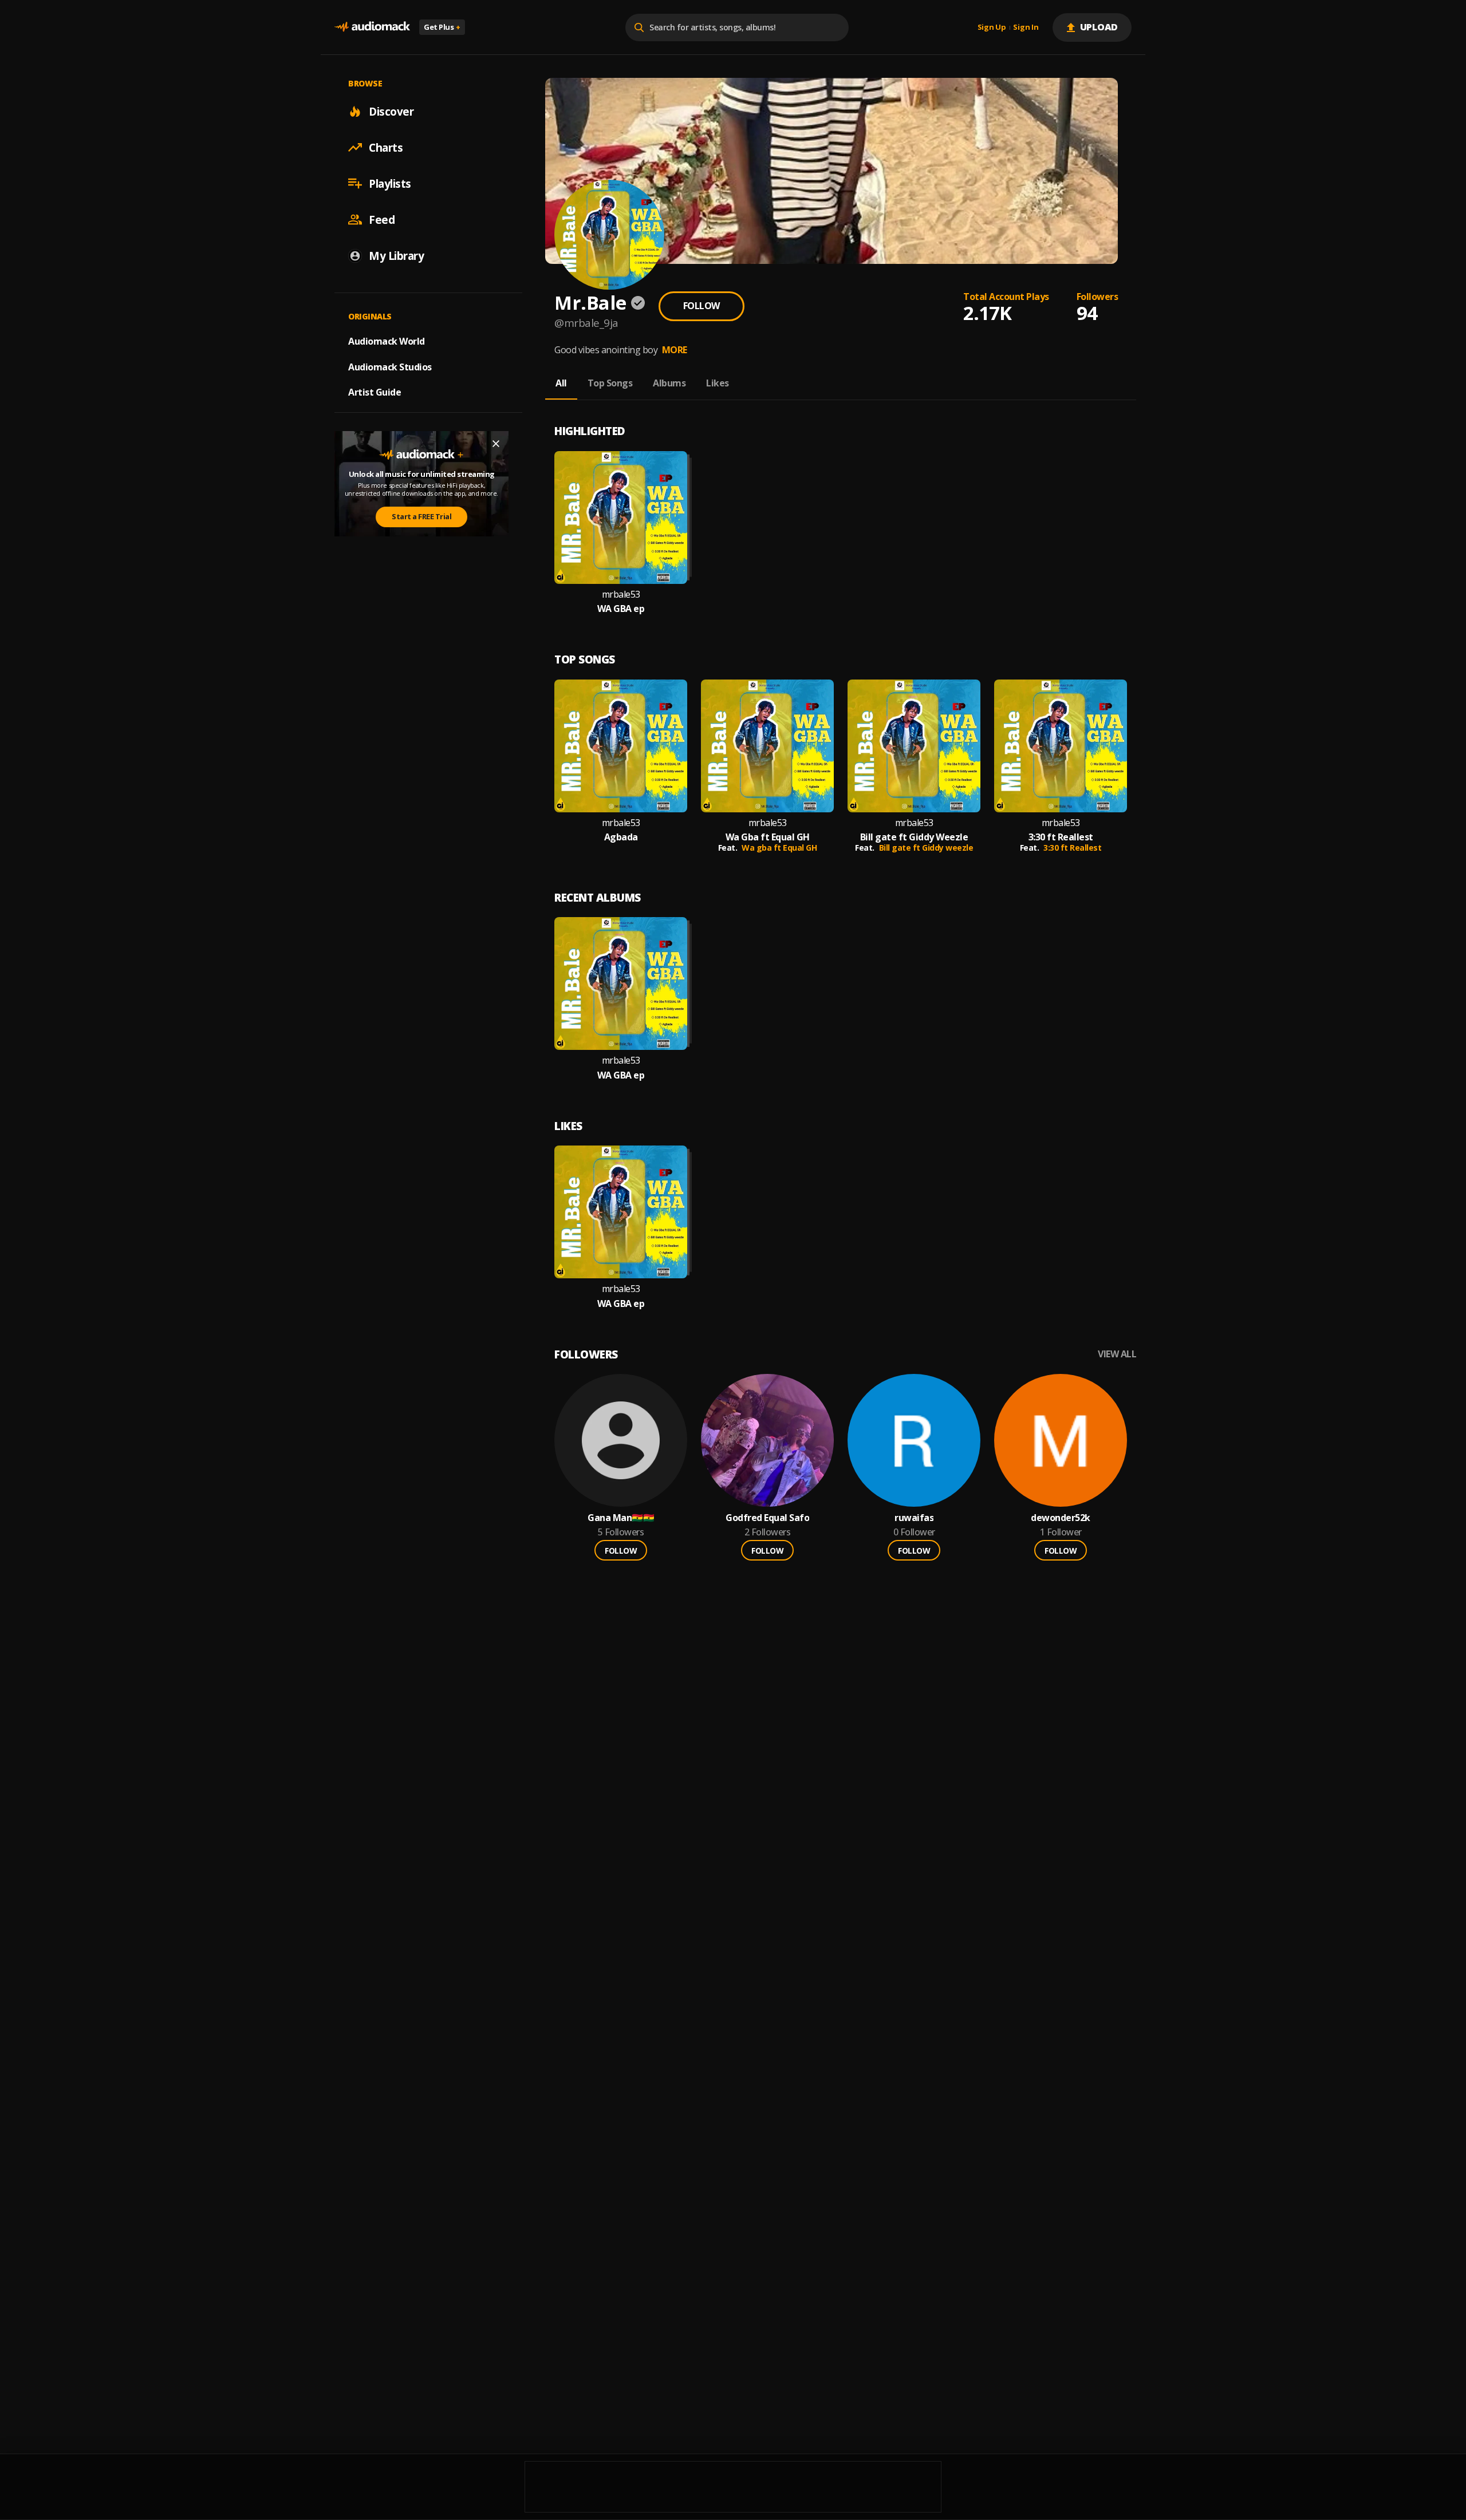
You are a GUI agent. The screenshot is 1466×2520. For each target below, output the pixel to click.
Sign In (1026, 27)
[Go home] (372, 27)
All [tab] (561, 383)
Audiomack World (387, 341)
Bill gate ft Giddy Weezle (914, 837)
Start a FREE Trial (421, 516)
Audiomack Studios (390, 366)
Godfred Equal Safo (767, 1518)
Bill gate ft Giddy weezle (926, 848)
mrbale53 (621, 595)
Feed (382, 219)
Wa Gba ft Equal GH (768, 837)
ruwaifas (914, 1518)
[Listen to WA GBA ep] (621, 518)
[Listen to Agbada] (621, 746)
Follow (702, 306)
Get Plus (442, 27)
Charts (386, 147)
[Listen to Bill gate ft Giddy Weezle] (914, 746)
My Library (396, 255)
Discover (391, 111)
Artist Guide (375, 392)
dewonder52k (1061, 1518)
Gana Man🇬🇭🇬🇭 (621, 1518)
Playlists (390, 183)
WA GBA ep (621, 609)
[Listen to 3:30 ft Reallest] (1061, 746)
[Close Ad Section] (496, 444)
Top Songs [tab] (610, 383)
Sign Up (992, 27)
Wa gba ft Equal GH (779, 848)
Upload (1099, 27)
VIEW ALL (1117, 1354)
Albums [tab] (669, 383)
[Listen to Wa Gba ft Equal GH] (767, 746)
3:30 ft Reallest (1061, 837)
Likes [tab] (718, 383)
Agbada (621, 837)
